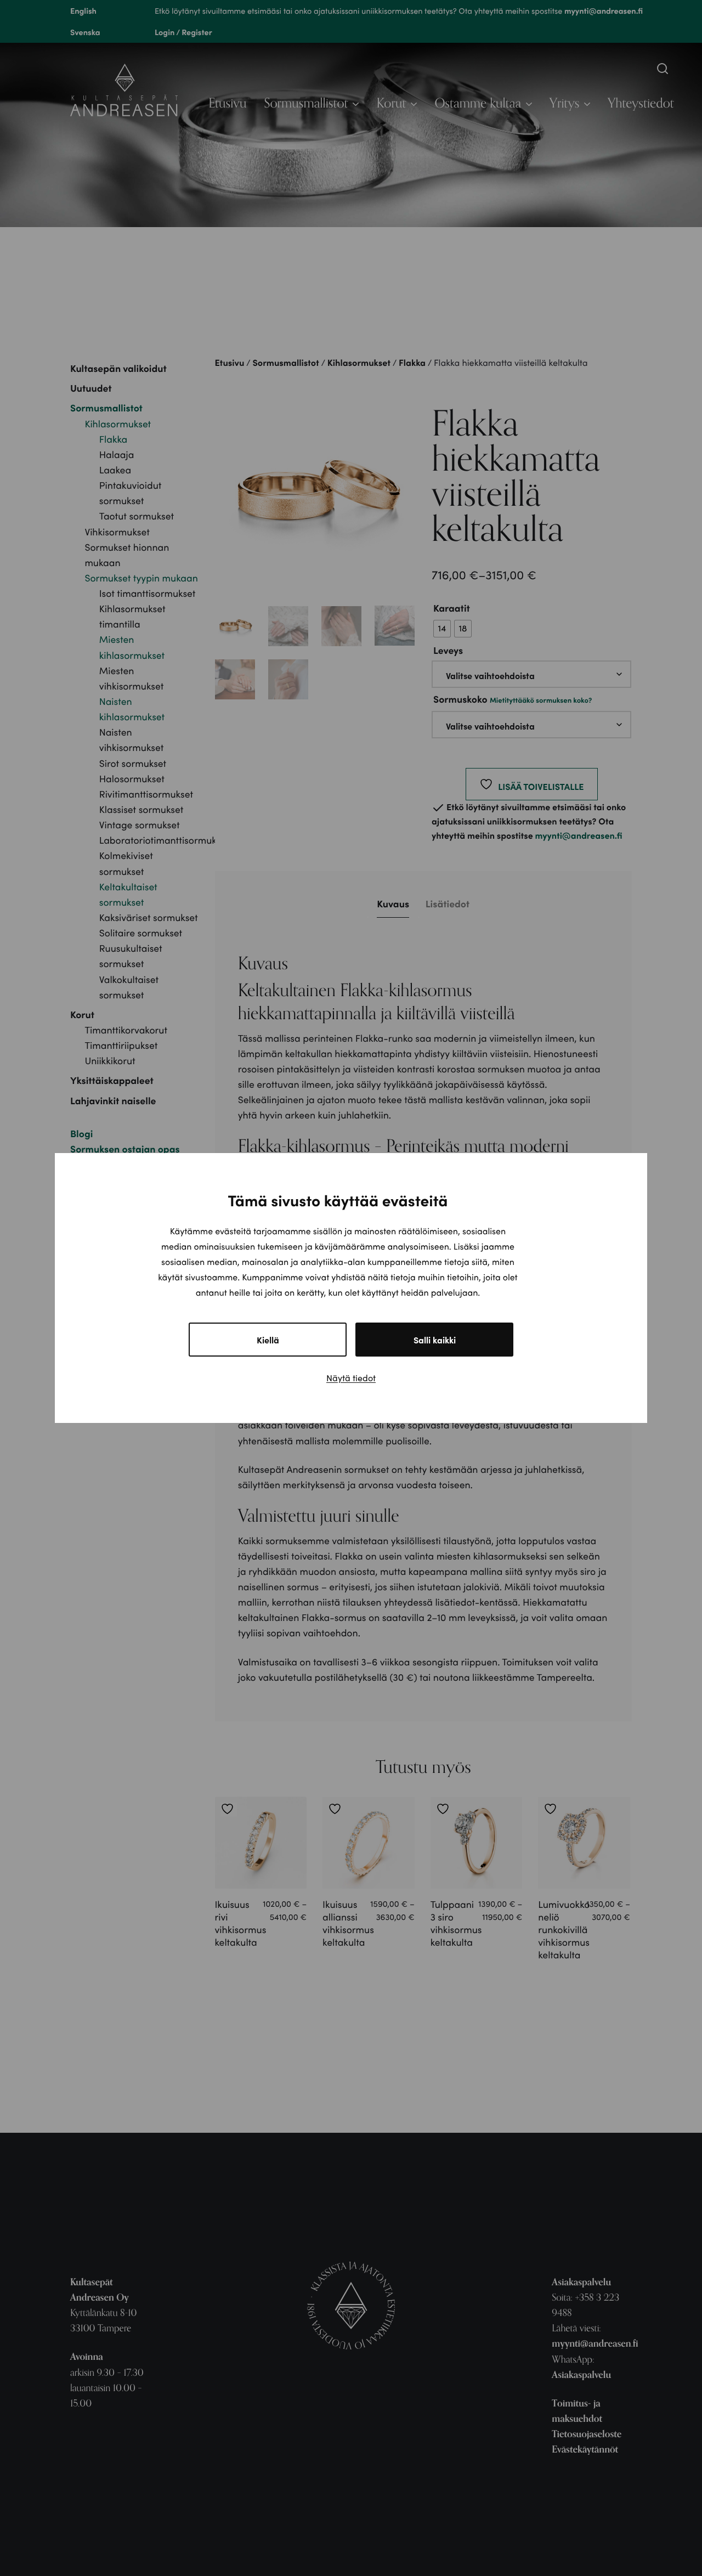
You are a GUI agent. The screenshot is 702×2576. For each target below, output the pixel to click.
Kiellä (268, 1340)
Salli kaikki (435, 1340)
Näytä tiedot (351, 1378)
